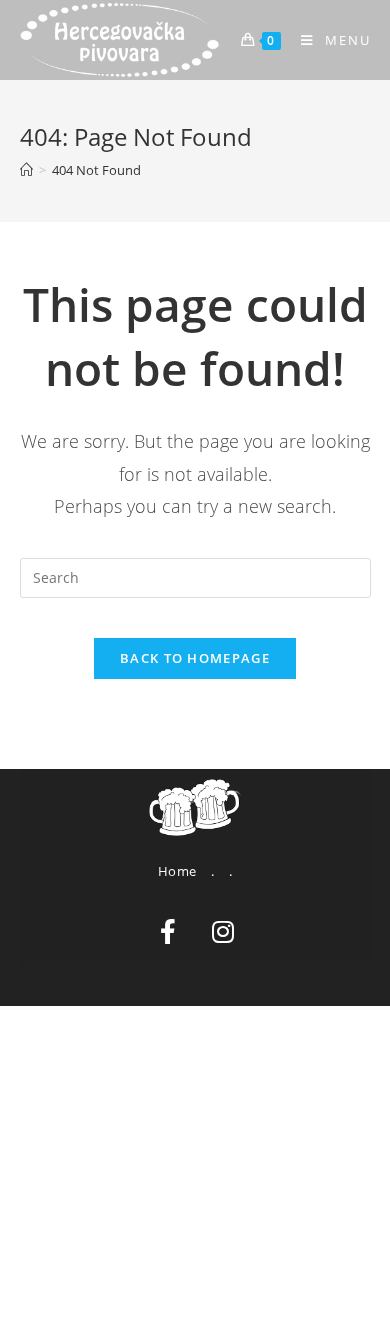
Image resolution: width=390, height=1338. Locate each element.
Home (177, 871)
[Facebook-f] (168, 931)
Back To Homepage (195, 658)
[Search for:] (195, 575)
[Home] (26, 170)
